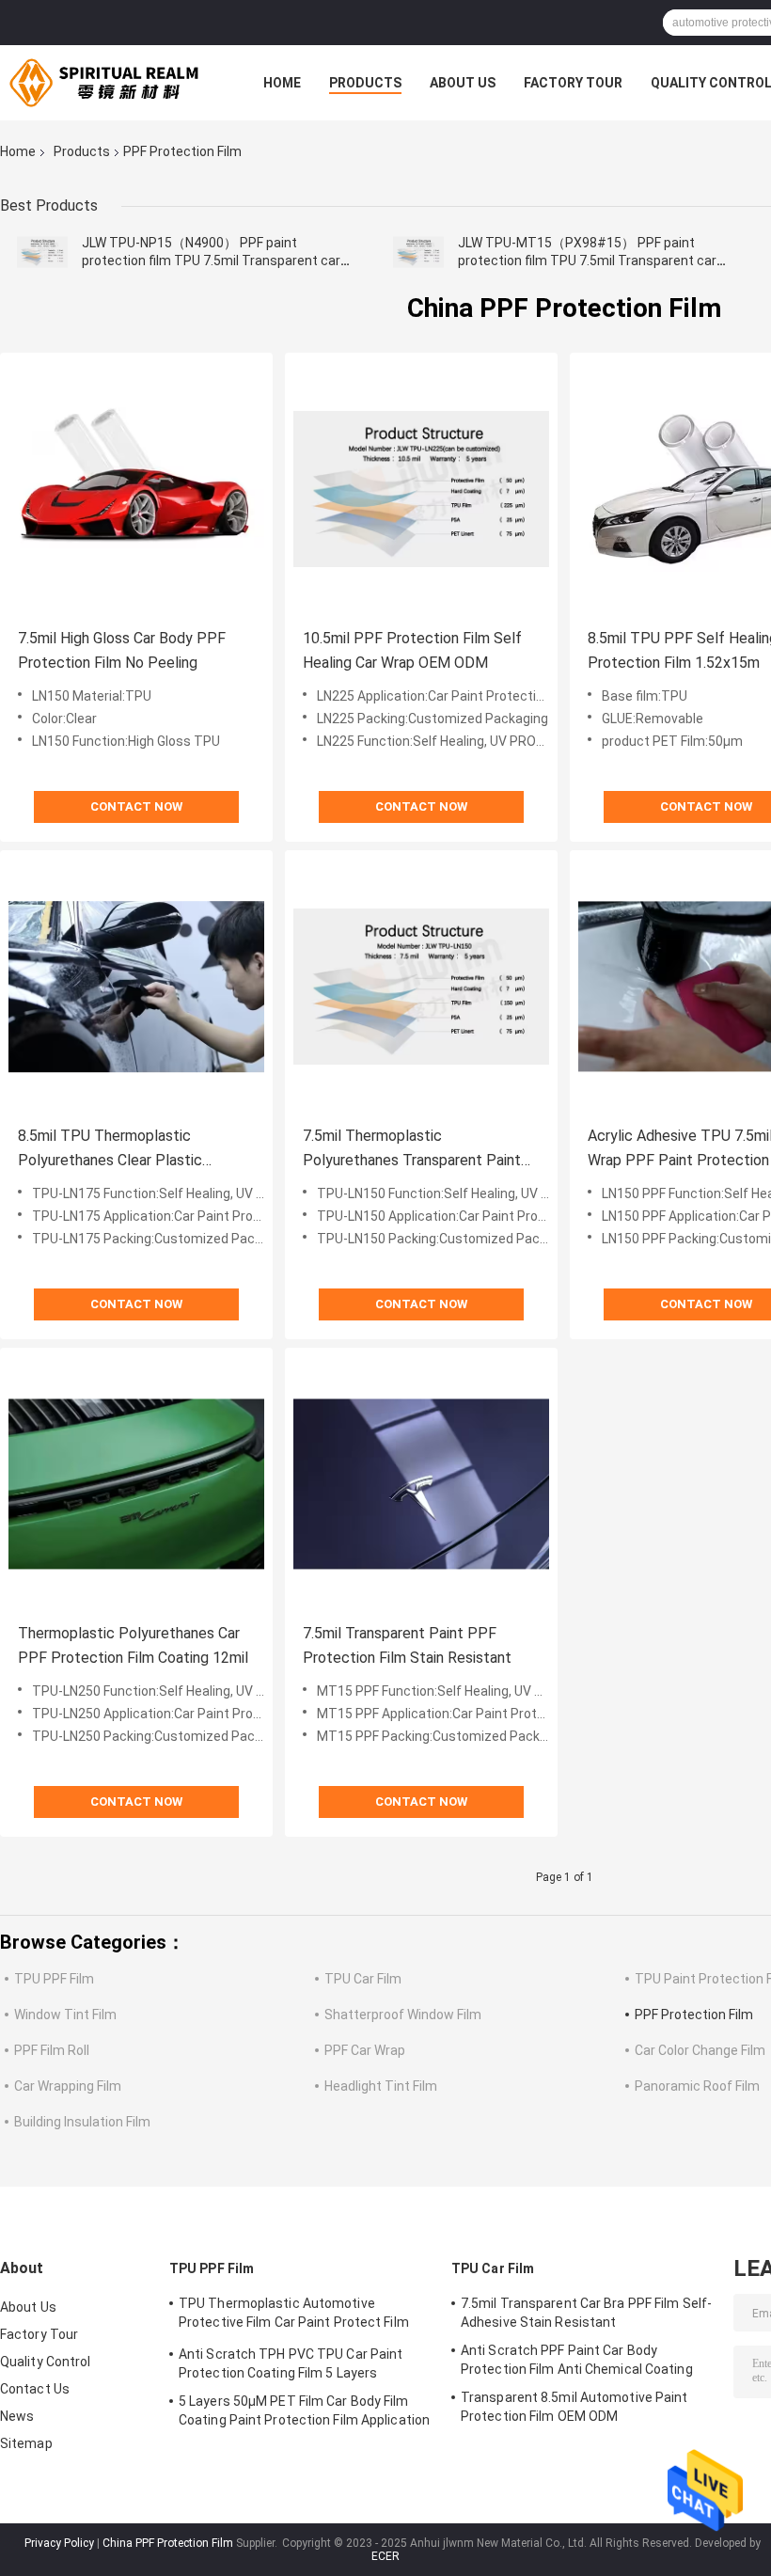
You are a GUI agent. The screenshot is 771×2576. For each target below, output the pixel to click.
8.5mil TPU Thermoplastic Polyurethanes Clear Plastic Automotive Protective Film (110, 1150)
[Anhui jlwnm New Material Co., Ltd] (103, 83)
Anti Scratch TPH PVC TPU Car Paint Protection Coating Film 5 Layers (291, 2363)
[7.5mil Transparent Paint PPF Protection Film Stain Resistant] (421, 1484)
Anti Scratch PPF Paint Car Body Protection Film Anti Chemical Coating (577, 2360)
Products (365, 83)
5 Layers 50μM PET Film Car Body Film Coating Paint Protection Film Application (304, 2410)
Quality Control (46, 2362)
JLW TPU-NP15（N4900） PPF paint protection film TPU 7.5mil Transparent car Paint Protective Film (211, 261)
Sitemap (26, 2443)
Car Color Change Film (700, 2050)
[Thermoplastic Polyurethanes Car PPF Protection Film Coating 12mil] (136, 1484)
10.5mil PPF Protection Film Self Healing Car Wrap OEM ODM (412, 650)
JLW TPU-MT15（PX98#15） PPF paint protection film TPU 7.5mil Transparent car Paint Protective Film (587, 261)
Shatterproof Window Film (403, 2015)
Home (282, 83)
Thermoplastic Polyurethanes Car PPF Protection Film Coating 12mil (133, 1645)
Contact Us (35, 2389)
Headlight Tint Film (381, 2086)
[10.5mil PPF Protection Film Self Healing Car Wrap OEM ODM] (421, 489)
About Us (463, 83)
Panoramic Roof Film (697, 2086)
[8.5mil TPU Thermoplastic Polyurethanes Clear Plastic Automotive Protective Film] (136, 987)
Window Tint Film (65, 2015)
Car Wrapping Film (68, 2086)
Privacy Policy (59, 2543)
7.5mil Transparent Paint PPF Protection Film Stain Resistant (407, 1645)
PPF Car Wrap (365, 2050)
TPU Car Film (363, 1979)
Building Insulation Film (82, 2122)
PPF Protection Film (694, 2015)
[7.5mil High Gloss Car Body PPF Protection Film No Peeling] (136, 489)
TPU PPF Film (54, 1979)
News (17, 2416)
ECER (385, 2556)
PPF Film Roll (52, 2050)
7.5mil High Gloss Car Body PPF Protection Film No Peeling (122, 650)
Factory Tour (573, 83)
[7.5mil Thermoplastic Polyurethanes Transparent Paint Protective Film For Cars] (421, 987)
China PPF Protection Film (168, 2543)
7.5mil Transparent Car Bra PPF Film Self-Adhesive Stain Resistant (586, 2313)
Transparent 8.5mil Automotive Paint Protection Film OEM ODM (574, 2407)
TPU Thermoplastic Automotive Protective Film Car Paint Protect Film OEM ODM (294, 2315)
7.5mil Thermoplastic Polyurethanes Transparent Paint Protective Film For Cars (412, 1150)
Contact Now (136, 806)
